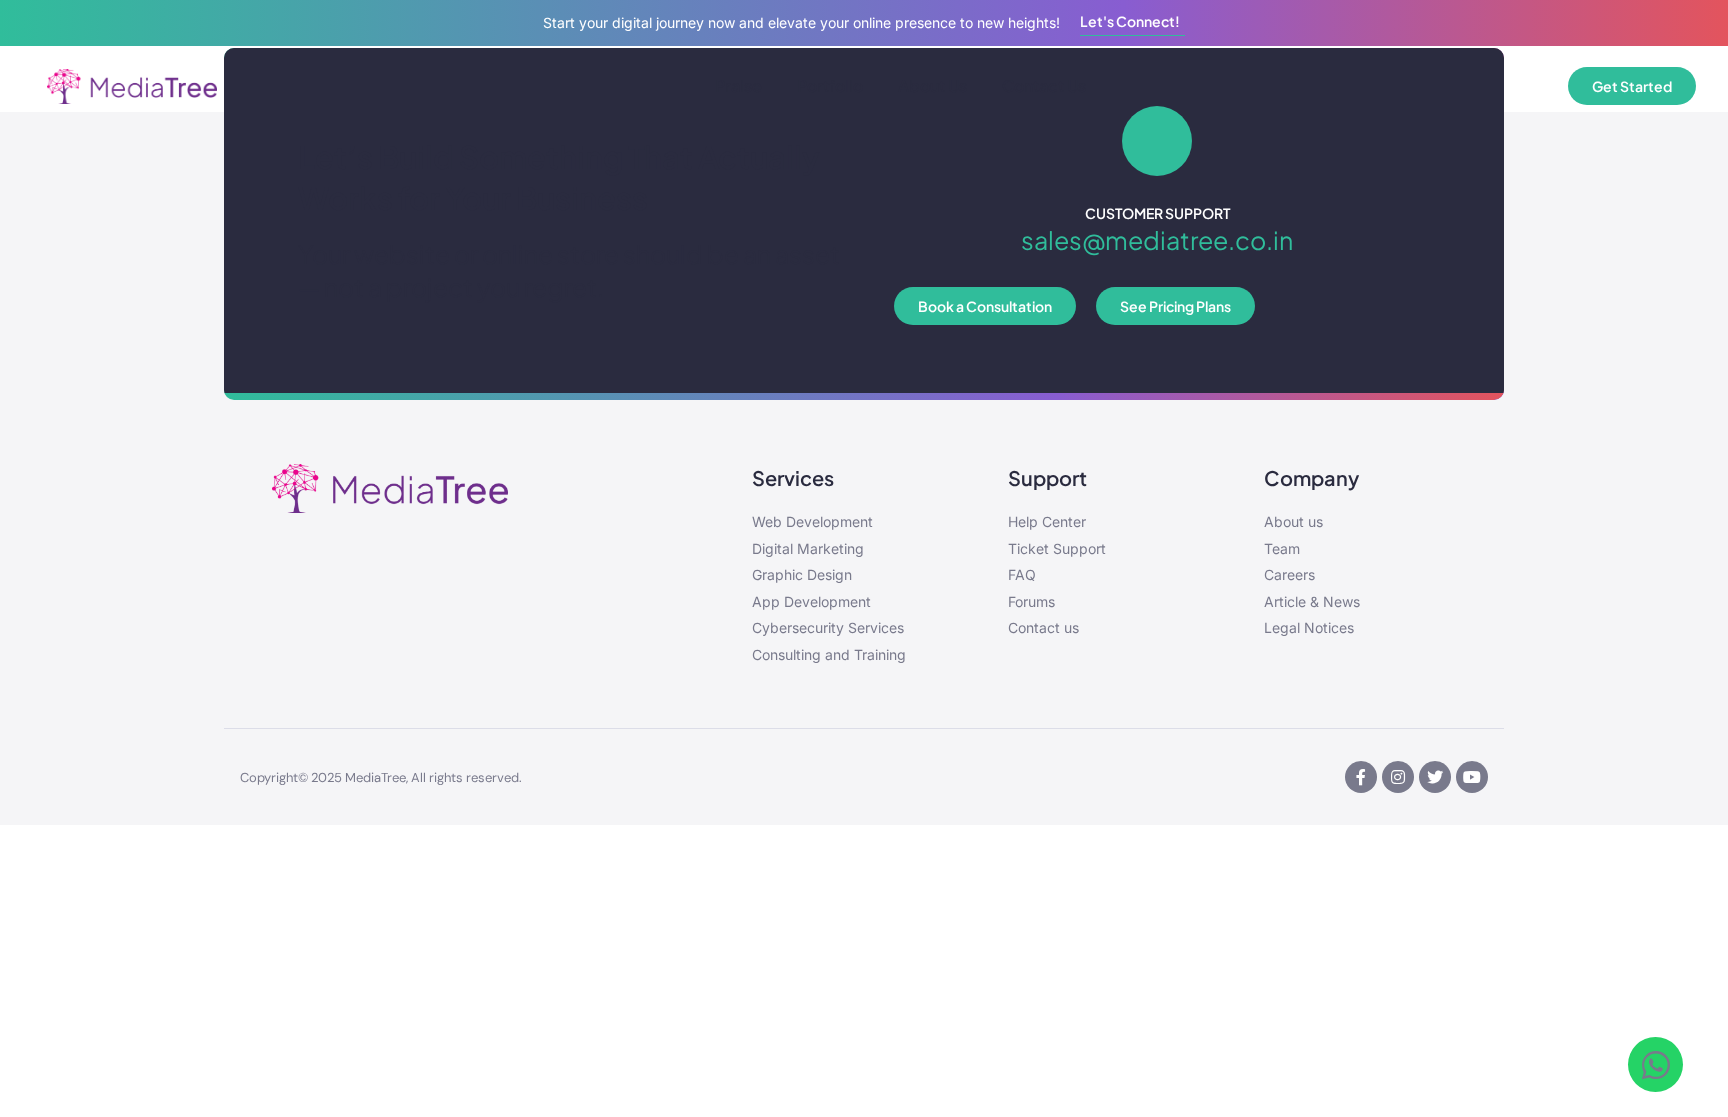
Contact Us (1044, 85)
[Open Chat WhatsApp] (1655, 1064)
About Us (932, 85)
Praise (738, 85)
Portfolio (830, 85)
